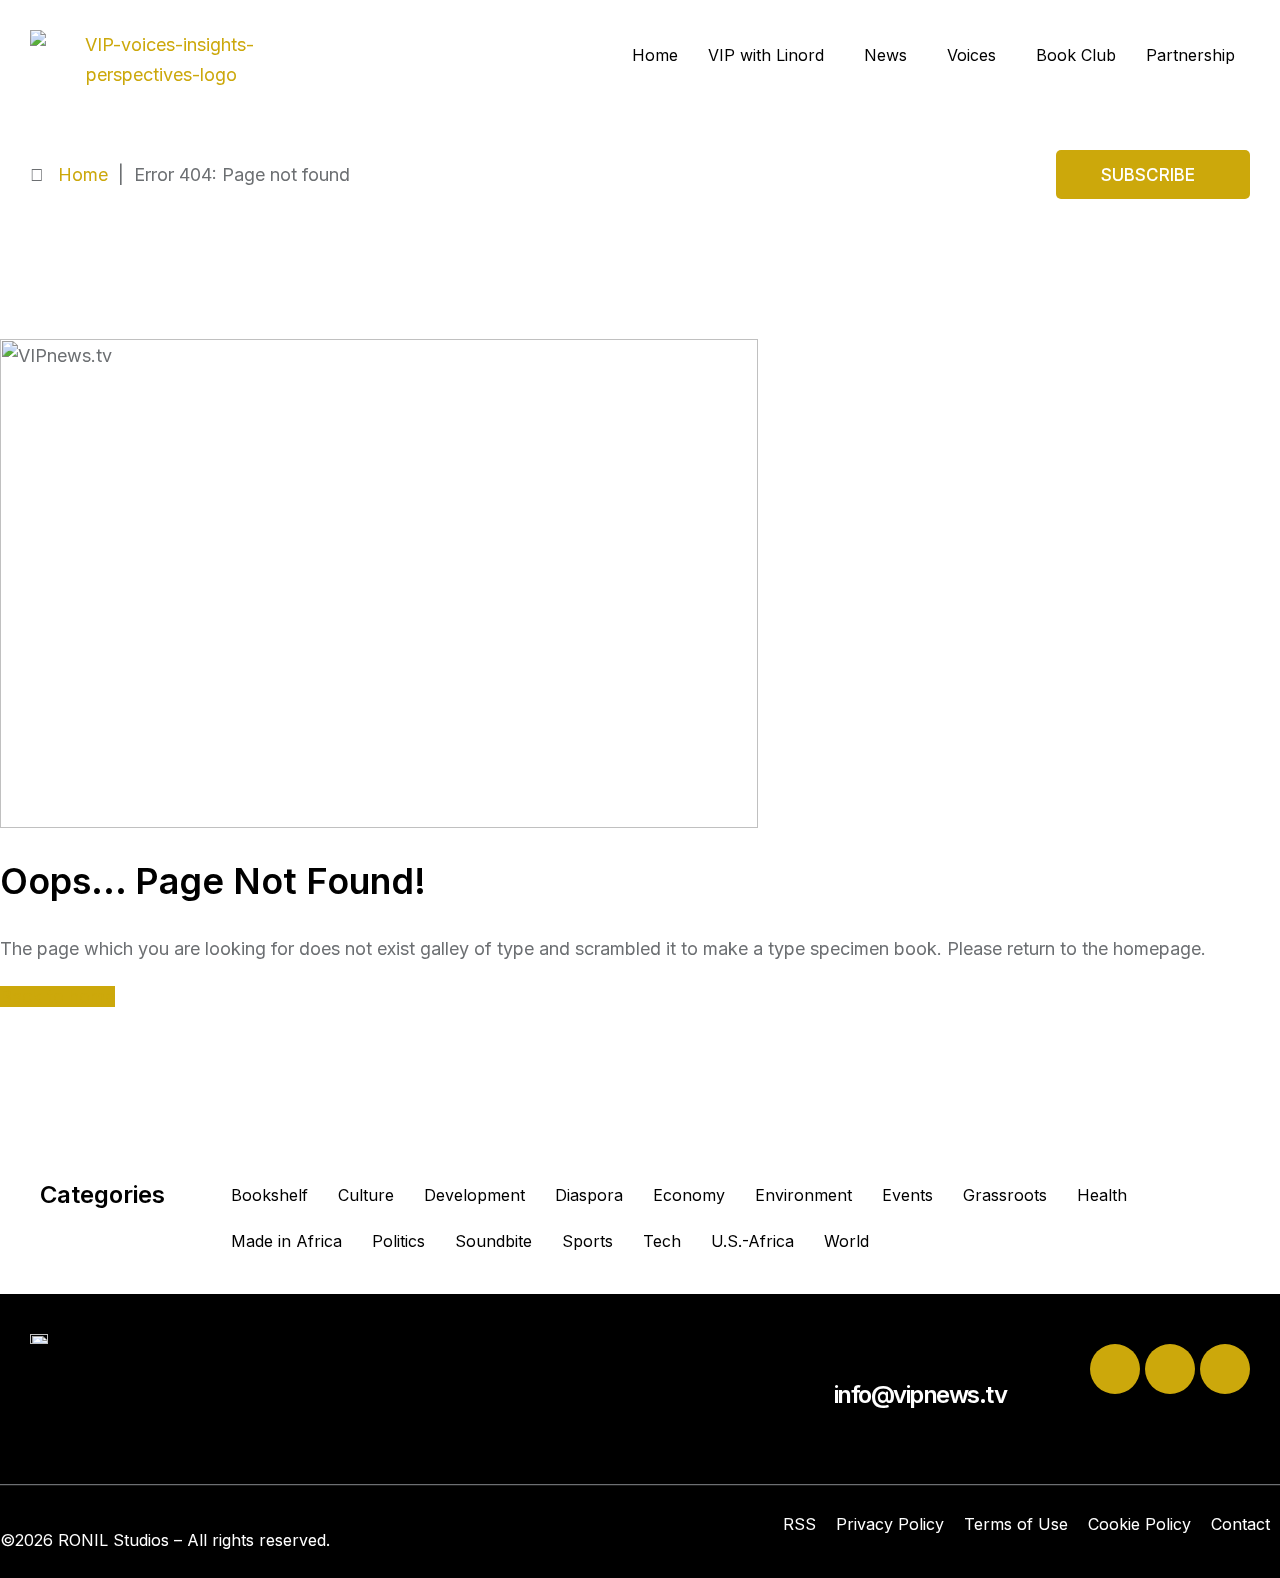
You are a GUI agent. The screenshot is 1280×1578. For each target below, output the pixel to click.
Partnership (1190, 55)
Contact (1240, 1524)
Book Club (1076, 55)
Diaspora (589, 1195)
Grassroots (1005, 1195)
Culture (366, 1195)
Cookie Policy (1139, 1524)
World (846, 1241)
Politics (398, 1241)
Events (907, 1195)
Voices (971, 55)
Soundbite (493, 1241)
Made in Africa (286, 1241)
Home (655, 55)
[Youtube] (1170, 1369)
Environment (803, 1195)
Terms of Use (1016, 1524)
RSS (799, 1524)
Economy (689, 1195)
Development (474, 1195)
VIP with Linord (766, 55)
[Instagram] (1225, 1369)
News (885, 55)
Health (1102, 1195)
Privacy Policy (890, 1524)
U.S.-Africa (752, 1241)
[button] (771, 55)
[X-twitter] (1115, 1369)
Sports (587, 1241)
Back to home (57, 996)
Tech (662, 1241)
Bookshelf (269, 1195)
